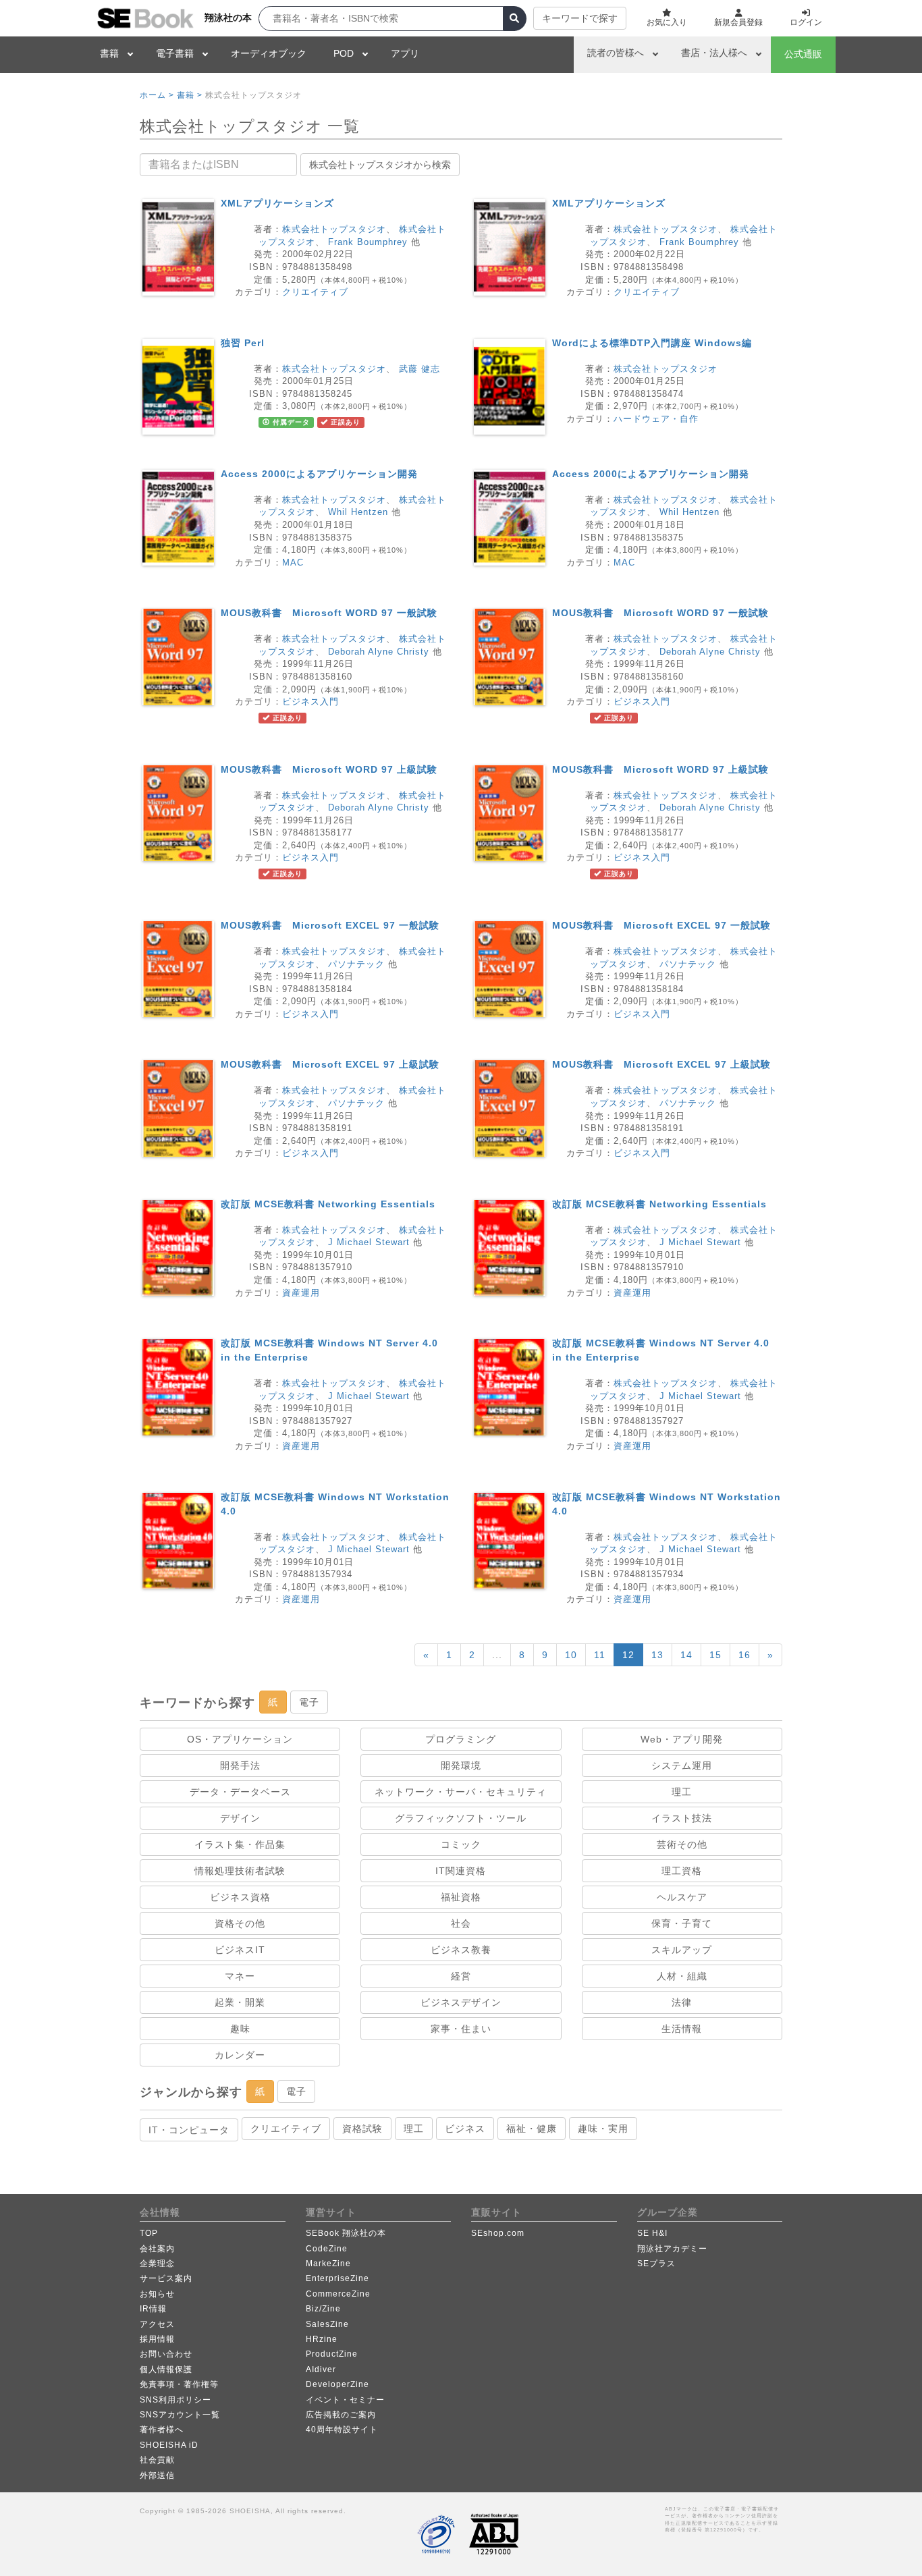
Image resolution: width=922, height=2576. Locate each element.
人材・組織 (682, 1976)
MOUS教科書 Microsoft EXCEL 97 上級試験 (330, 1064)
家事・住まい (461, 2029)
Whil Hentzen (358, 512)
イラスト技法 (682, 1818)
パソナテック (356, 964)
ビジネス (465, 2129)
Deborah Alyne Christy (379, 652)
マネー (240, 1976)
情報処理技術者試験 (240, 1871)
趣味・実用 (603, 2129)
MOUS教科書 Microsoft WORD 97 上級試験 (329, 769)
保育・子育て (682, 1923)
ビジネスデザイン (461, 2002)
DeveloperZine (337, 2384)
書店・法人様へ (714, 53)
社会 (461, 1923)
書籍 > (190, 95)
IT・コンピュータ (189, 2130)
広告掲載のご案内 (341, 2415)
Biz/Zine (323, 2309)
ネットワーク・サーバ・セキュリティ (461, 1792)
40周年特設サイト (342, 2430)
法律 (682, 2002)
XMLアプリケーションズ (277, 203)
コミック (461, 1844)
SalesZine (327, 2324)
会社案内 (157, 2249)
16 (744, 1655)
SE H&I (652, 2233)
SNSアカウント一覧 (180, 2415)
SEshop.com (498, 2233)
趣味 (240, 2029)
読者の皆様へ (616, 53)
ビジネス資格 (240, 1897)
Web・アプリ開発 (682, 1739)
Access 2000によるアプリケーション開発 (319, 474)
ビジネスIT (240, 1950)
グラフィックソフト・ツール (461, 1818)
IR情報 (153, 2309)
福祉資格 (461, 1897)
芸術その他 (682, 1844)
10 (571, 1655)
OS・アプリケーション (240, 1739)
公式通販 (803, 54)
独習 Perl (243, 343)
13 (657, 1655)
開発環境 (461, 1765)
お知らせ (157, 2294)
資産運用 (301, 1293)
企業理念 (157, 2264)
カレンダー (240, 2055)
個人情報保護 (166, 2369)
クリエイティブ (315, 292)
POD (344, 53)
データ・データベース (240, 1792)
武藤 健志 (419, 369)
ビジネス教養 (461, 1950)
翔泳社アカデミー (672, 2249)
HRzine (322, 2339)
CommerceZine (338, 2294)
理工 (682, 1792)
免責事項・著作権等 (179, 2384)
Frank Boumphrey (368, 242)
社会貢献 (157, 2460)
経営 (461, 1976)
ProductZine (332, 2354)
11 (600, 1655)
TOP (149, 2233)
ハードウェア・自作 (656, 419)
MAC (293, 563)
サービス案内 (166, 2278)
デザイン (240, 1818)
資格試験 (362, 2129)
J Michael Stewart (369, 1242)
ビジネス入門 (310, 702)
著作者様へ (162, 2430)
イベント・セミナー (345, 2400)
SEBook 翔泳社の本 (346, 2233)
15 (715, 1655)
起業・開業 (240, 2002)
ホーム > (157, 95)
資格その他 (240, 1923)
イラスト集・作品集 (240, 1844)
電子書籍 (175, 53)
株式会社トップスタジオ (334, 229)
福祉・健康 (532, 2129)
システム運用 (682, 1765)
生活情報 (682, 2029)
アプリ (405, 53)
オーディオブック (269, 53)
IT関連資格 (461, 1871)
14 (686, 1655)
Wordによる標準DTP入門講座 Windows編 (652, 343)
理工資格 (682, 1871)
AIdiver (321, 2369)
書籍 (109, 53)
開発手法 (240, 1765)
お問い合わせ (166, 2354)
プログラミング (461, 1739)
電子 (309, 1702)
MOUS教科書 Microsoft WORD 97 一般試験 (329, 613)
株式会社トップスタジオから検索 (380, 165)
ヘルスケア (682, 1897)
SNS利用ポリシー (175, 2400)
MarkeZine (328, 2264)
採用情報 (157, 2339)
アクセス (157, 2324)
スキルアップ (682, 1950)
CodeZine (327, 2249)
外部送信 (157, 2475)
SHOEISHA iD (169, 2445)
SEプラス (656, 2264)
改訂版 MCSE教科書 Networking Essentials (328, 1204)
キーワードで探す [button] (580, 18)
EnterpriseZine (337, 2278)
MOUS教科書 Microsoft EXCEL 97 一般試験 (330, 925)
